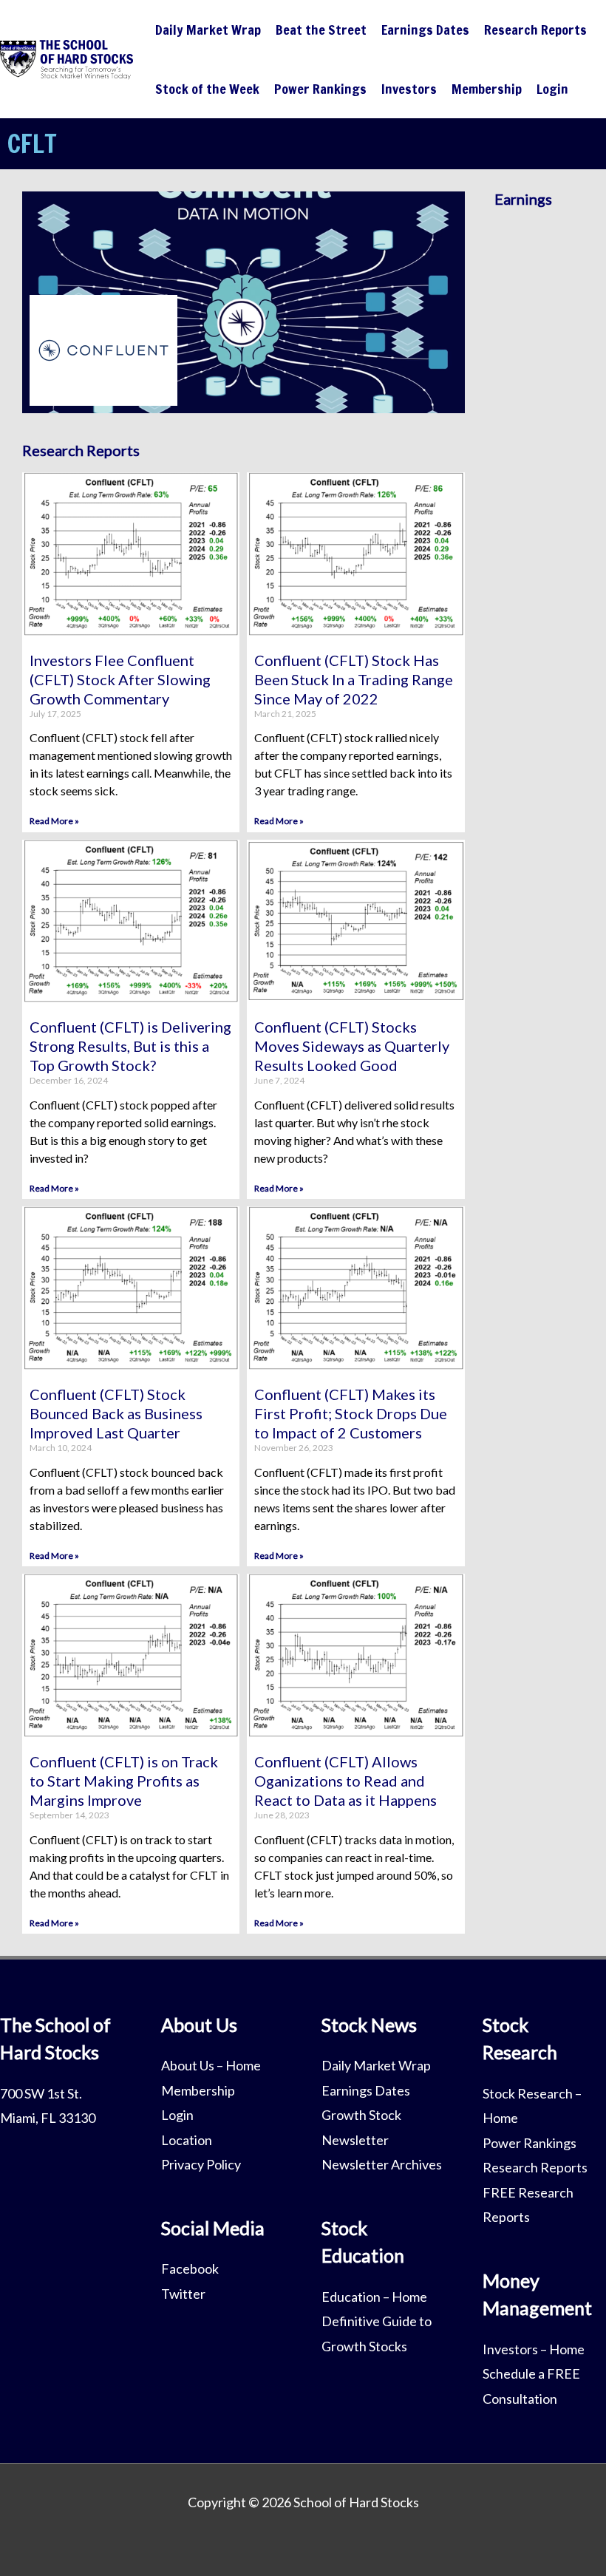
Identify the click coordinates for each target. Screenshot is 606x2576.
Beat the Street (321, 30)
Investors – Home (534, 2349)
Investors (409, 89)
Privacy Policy (201, 2164)
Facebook (190, 2269)
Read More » (54, 821)
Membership (487, 89)
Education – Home (374, 2297)
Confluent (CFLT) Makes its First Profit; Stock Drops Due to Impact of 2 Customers (351, 1413)
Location (187, 2140)
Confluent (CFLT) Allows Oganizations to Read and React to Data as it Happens (345, 1781)
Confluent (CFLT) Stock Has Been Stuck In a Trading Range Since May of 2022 (354, 679)
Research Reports (535, 30)
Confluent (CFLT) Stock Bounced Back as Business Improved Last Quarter (116, 1413)
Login (552, 89)
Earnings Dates (425, 30)
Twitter (183, 2294)
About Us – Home (211, 2065)
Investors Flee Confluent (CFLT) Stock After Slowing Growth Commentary (120, 679)
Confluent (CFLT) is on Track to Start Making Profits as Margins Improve (124, 1781)
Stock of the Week (207, 89)
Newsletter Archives (382, 2164)
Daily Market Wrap (208, 30)
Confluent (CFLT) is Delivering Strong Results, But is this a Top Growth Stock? (130, 1046)
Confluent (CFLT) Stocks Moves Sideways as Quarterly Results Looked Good (352, 1046)
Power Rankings (320, 89)
